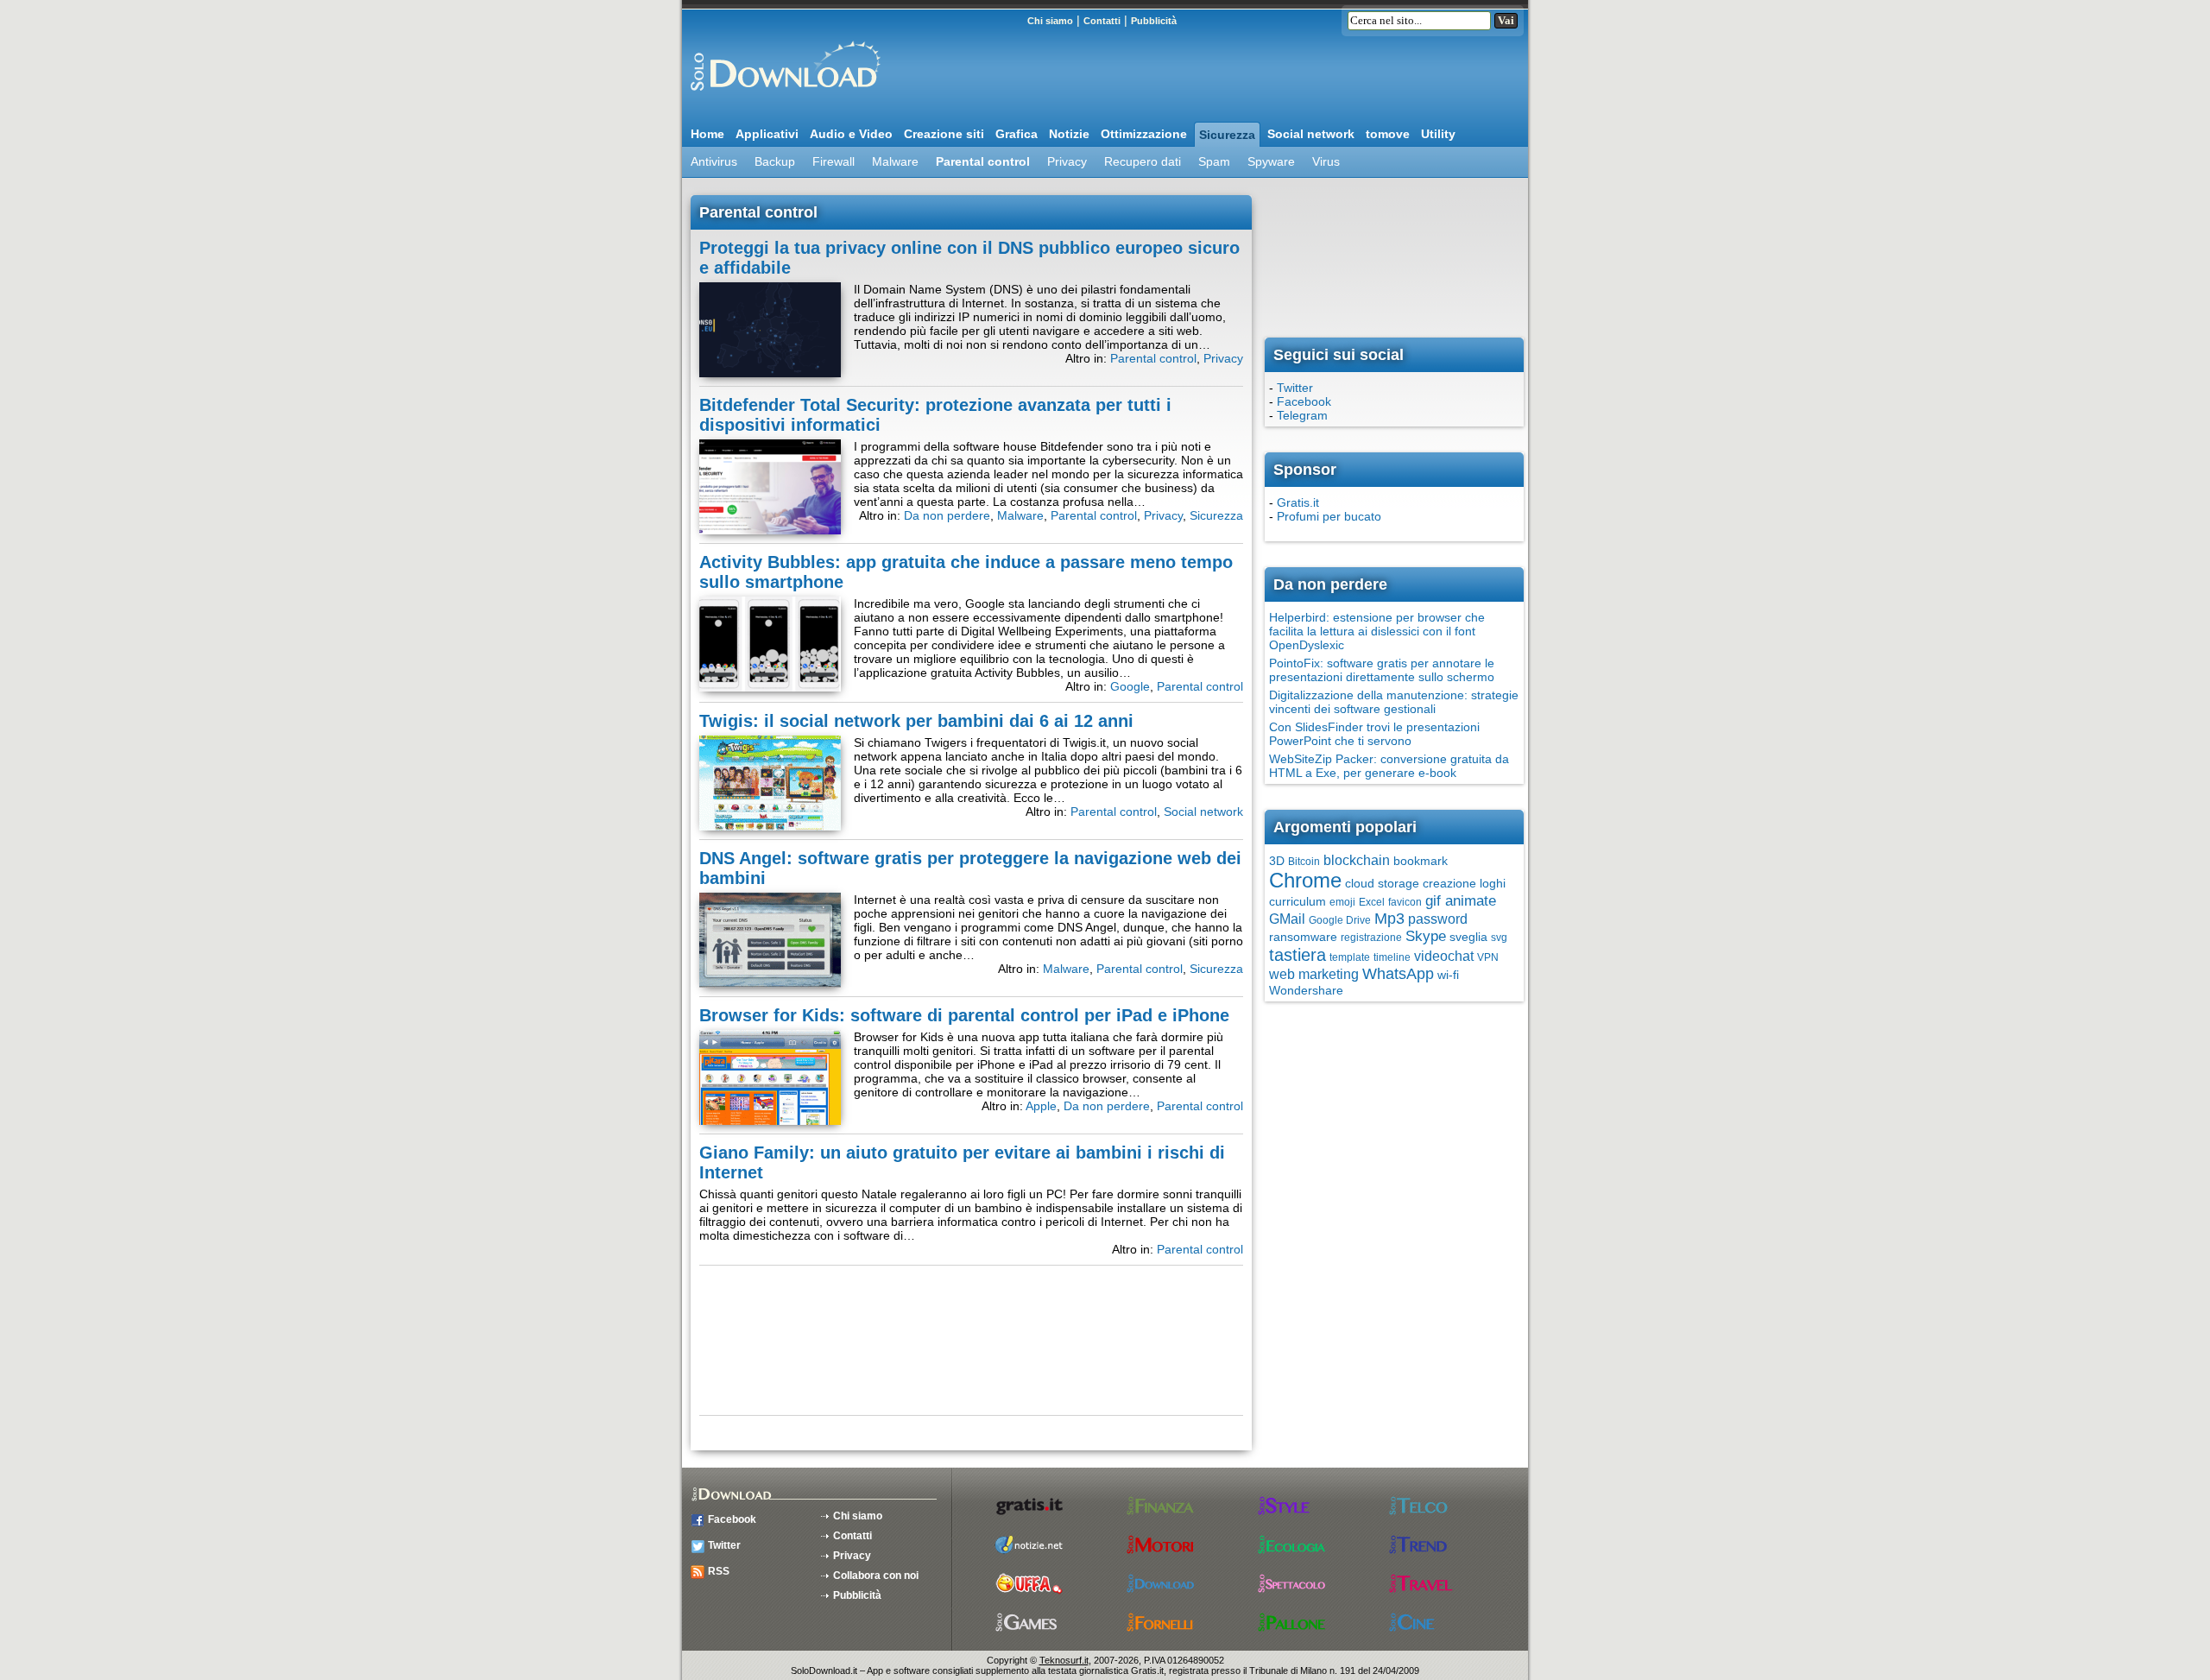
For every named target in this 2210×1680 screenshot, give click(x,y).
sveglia (1468, 937)
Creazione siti (944, 134)
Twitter (1295, 388)
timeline (1392, 957)
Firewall (833, 161)
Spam (1214, 161)
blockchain (1357, 860)
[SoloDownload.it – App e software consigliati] (781, 98)
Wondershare (1306, 990)
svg (1499, 938)
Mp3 (1389, 919)
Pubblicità (1154, 21)
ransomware (1303, 937)
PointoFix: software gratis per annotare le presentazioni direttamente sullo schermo (1382, 670)
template (1350, 957)
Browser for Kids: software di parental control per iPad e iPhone (964, 1015)
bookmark (1421, 861)
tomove (1388, 134)
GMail (1287, 919)
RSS (719, 1571)
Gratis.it (1298, 502)
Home (707, 134)
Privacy (1067, 161)
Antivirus (714, 161)
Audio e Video (851, 134)
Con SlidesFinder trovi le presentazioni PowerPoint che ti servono (1374, 734)
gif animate (1461, 901)
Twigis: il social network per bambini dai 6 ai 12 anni (916, 721)
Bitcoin (1304, 862)
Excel (1372, 902)
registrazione (1371, 938)
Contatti (1102, 21)
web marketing (1314, 974)
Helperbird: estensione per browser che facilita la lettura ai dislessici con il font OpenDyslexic (1377, 631)
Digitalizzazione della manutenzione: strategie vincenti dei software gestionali (1394, 702)
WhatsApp (1398, 974)
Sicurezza (1227, 135)
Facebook (1304, 401)
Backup (775, 161)
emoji (1342, 902)
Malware (895, 161)
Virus (1326, 161)
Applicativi (767, 134)
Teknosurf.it (1064, 1660)
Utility (1438, 134)
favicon (1405, 902)
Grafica (1017, 134)
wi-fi (1448, 975)
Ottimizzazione (1144, 134)
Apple (1041, 1106)
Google (1130, 686)
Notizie (1069, 134)
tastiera (1298, 955)
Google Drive (1340, 920)
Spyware (1271, 161)
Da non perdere (947, 515)
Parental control (983, 161)
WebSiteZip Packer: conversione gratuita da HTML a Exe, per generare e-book (1389, 766)
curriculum (1298, 901)
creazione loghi (1464, 883)
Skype (1426, 936)
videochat (1444, 956)
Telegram (1302, 415)
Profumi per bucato (1329, 516)
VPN (1488, 957)
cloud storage (1382, 883)
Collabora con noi (876, 1576)
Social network (1311, 134)
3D (1277, 861)
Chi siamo (1050, 21)
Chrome (1305, 880)
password (1438, 919)
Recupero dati (1143, 161)
